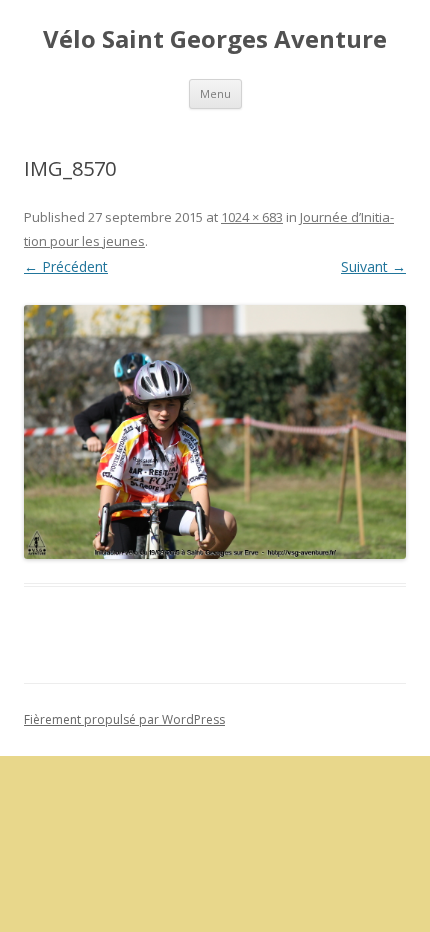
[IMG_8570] (215, 432)
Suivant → (373, 266)
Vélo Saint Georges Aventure (215, 39)
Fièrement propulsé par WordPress (124, 719)
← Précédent (66, 266)
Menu (215, 93)
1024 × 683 (252, 217)
